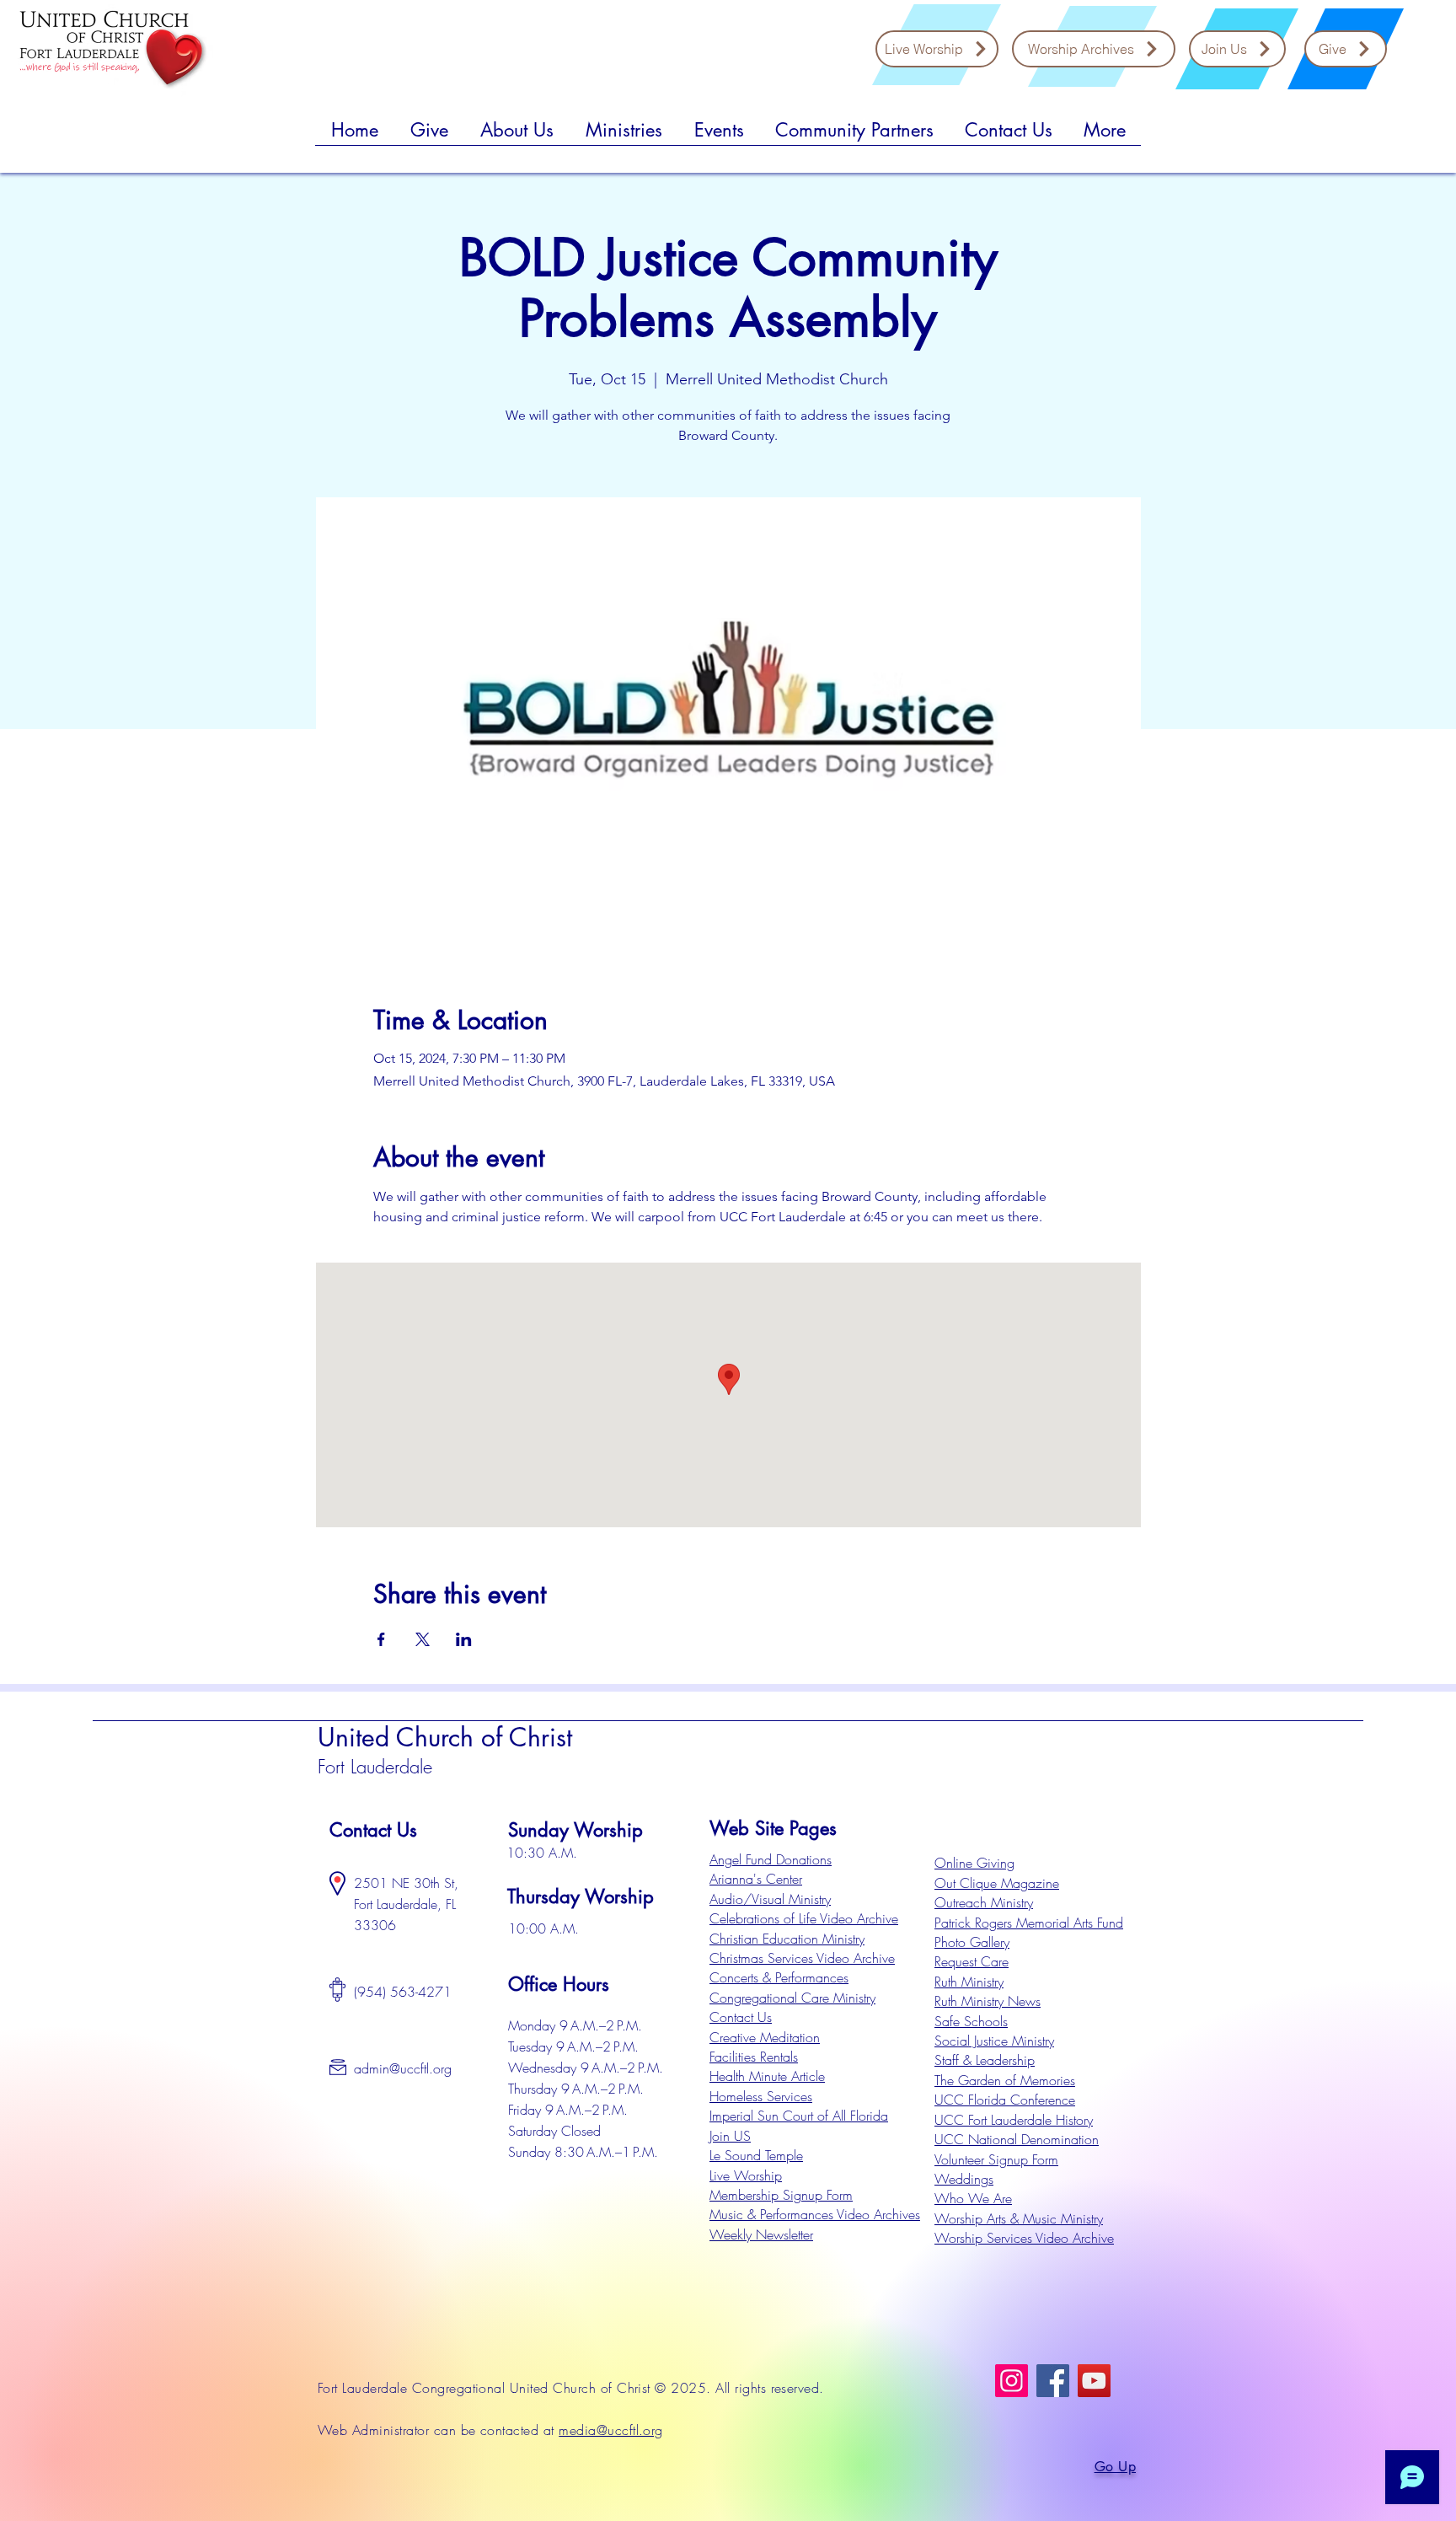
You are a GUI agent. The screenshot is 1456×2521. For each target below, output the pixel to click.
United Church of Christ (445, 1737)
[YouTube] (1094, 2381)
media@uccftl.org (611, 2430)
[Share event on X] (423, 1639)
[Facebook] (1053, 2381)
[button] (429, 136)
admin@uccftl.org (403, 2068)
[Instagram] (1012, 2381)
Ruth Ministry (969, 1982)
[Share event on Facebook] (381, 1639)
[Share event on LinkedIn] (464, 1639)
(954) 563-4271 (403, 1992)
